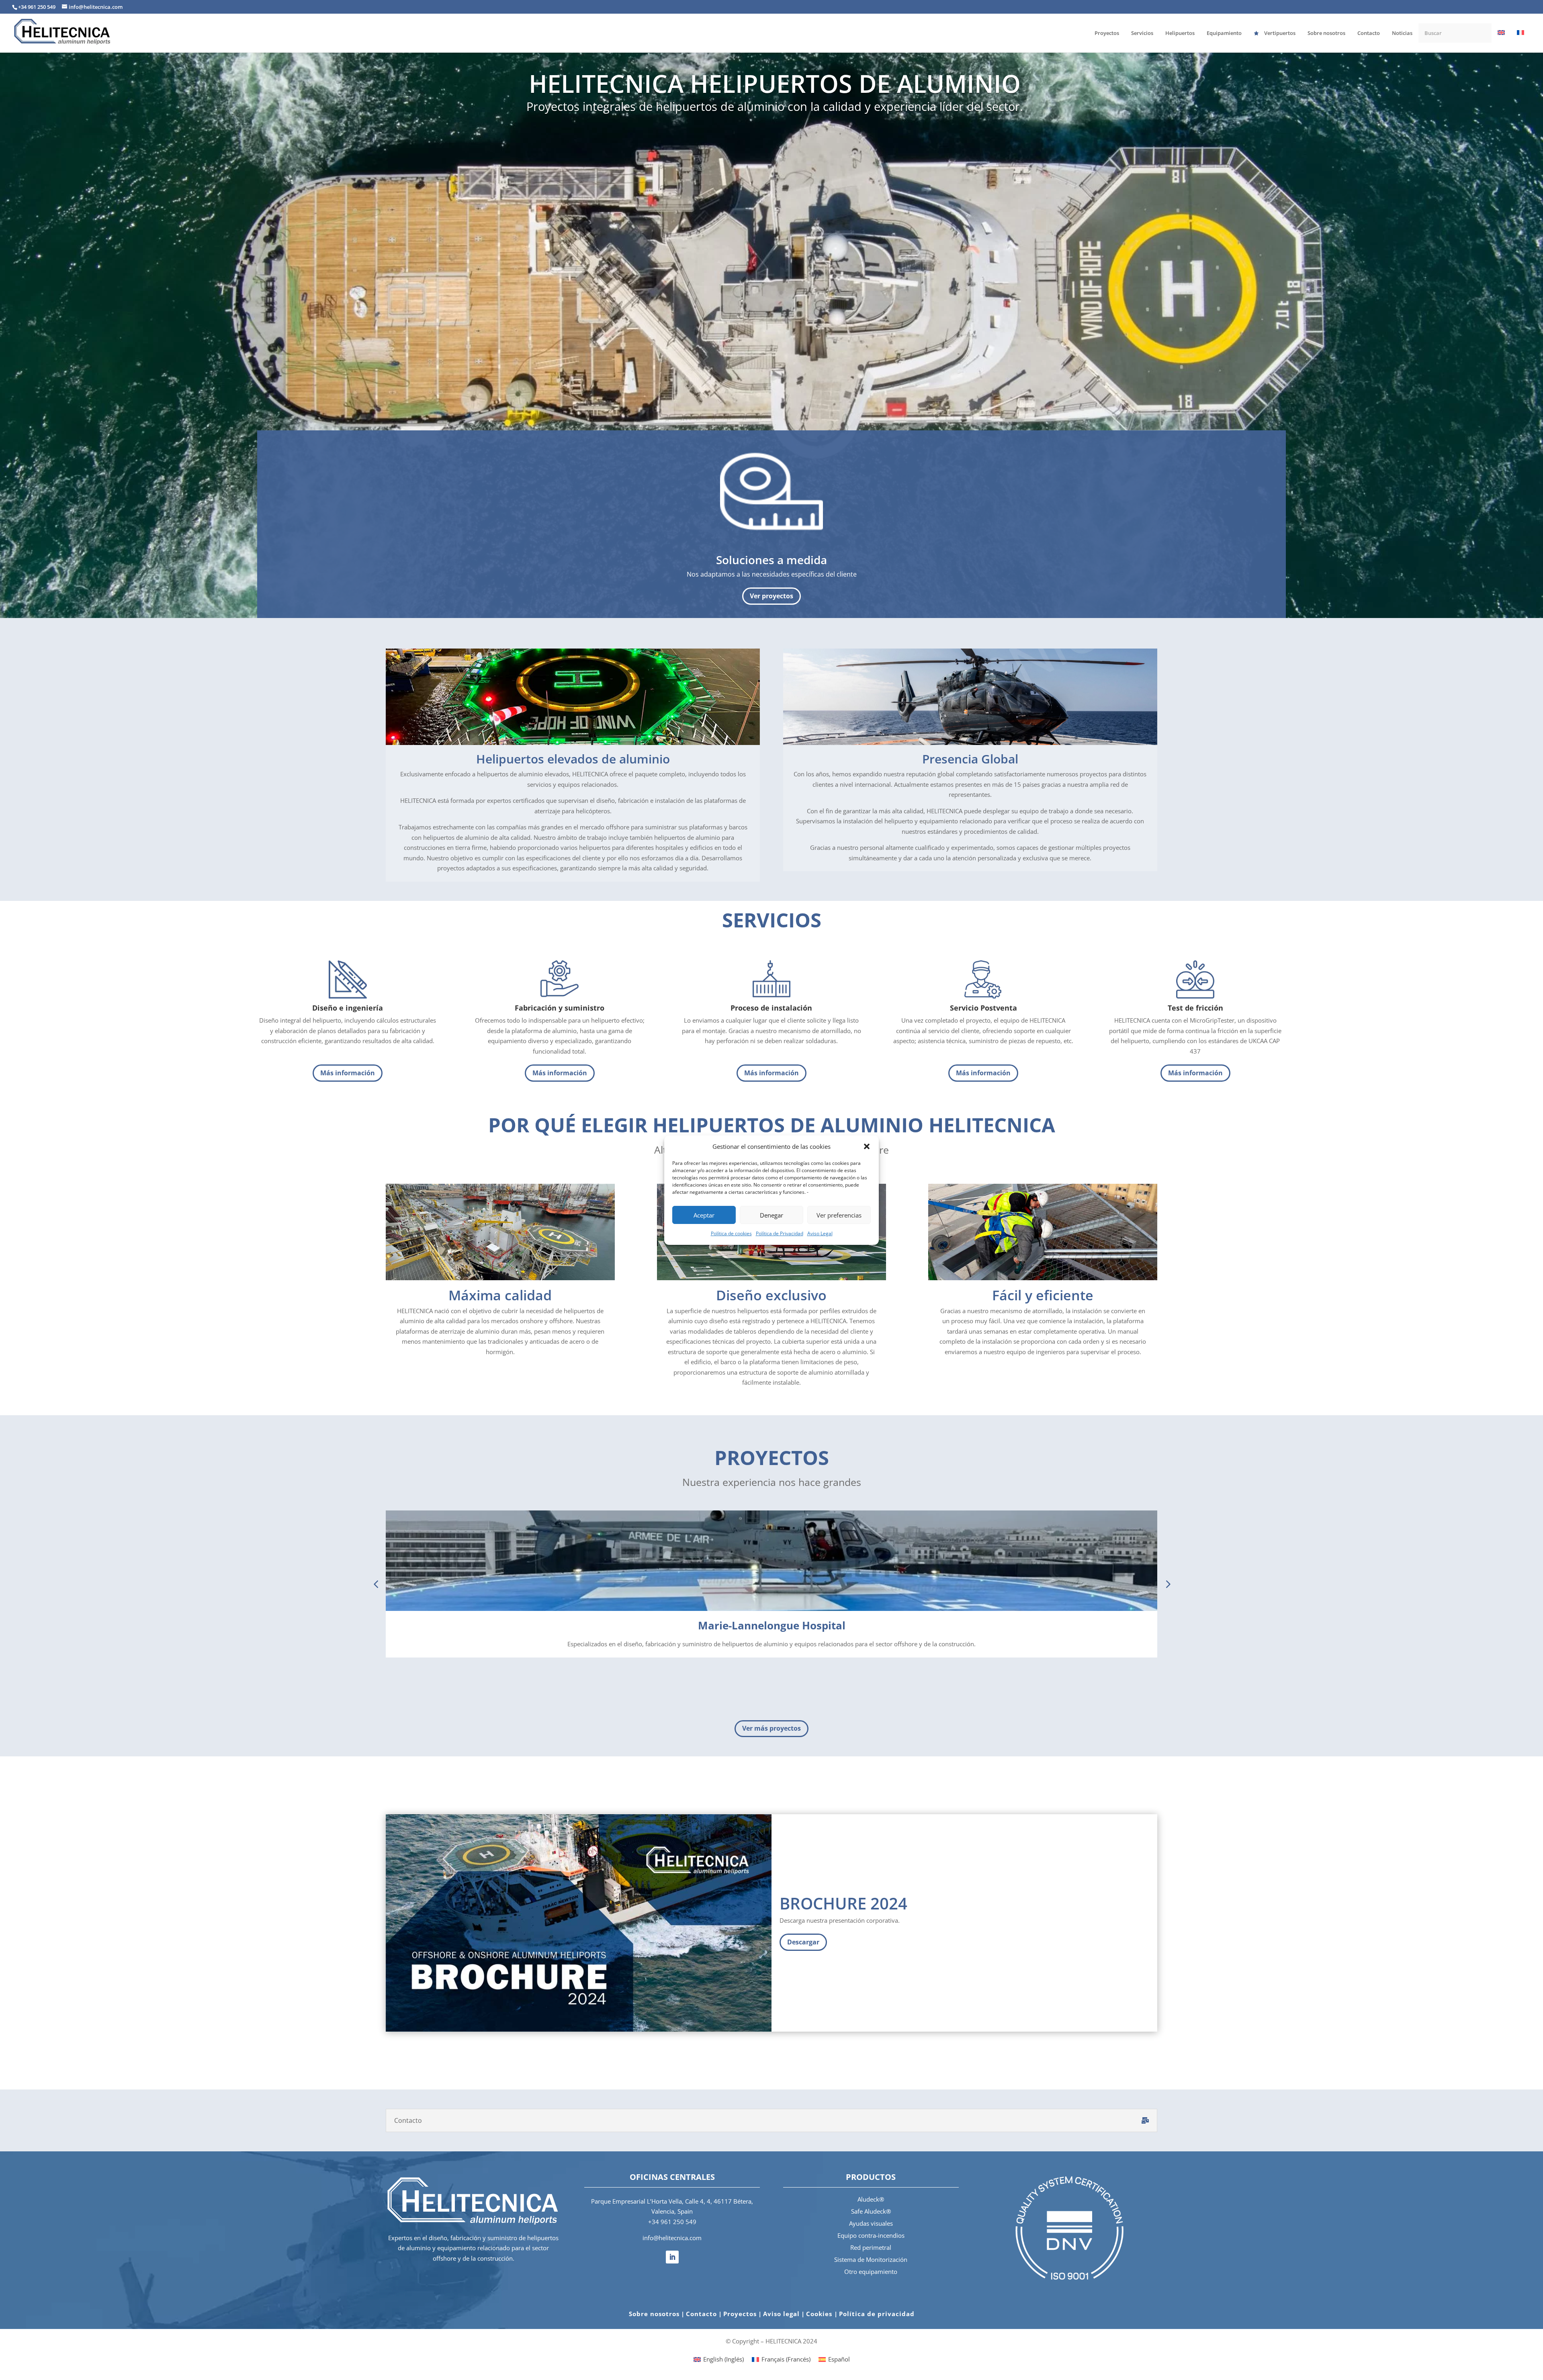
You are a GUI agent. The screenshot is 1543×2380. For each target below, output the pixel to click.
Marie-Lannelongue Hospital (772, 1625)
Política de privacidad (877, 2314)
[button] (867, 1146)
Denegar (771, 1215)
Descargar (803, 1942)
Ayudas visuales (871, 2223)
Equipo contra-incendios (871, 2235)
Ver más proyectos (771, 1728)
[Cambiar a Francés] (1520, 41)
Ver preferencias (839, 1215)
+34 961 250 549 (672, 2222)
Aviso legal (781, 2314)
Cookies (820, 2314)
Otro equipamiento (871, 2272)
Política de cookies (731, 1233)
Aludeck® (871, 2199)
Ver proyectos (771, 596)
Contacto (701, 2314)
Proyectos (740, 2314)
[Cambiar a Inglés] (1501, 41)
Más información (348, 1073)
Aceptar (704, 1215)
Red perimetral (871, 2247)
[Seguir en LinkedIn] (672, 2257)
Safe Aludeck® (871, 2211)
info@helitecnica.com (672, 2238)
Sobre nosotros (654, 2314)
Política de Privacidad (780, 1233)
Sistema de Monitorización (871, 2259)
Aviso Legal (820, 1233)
